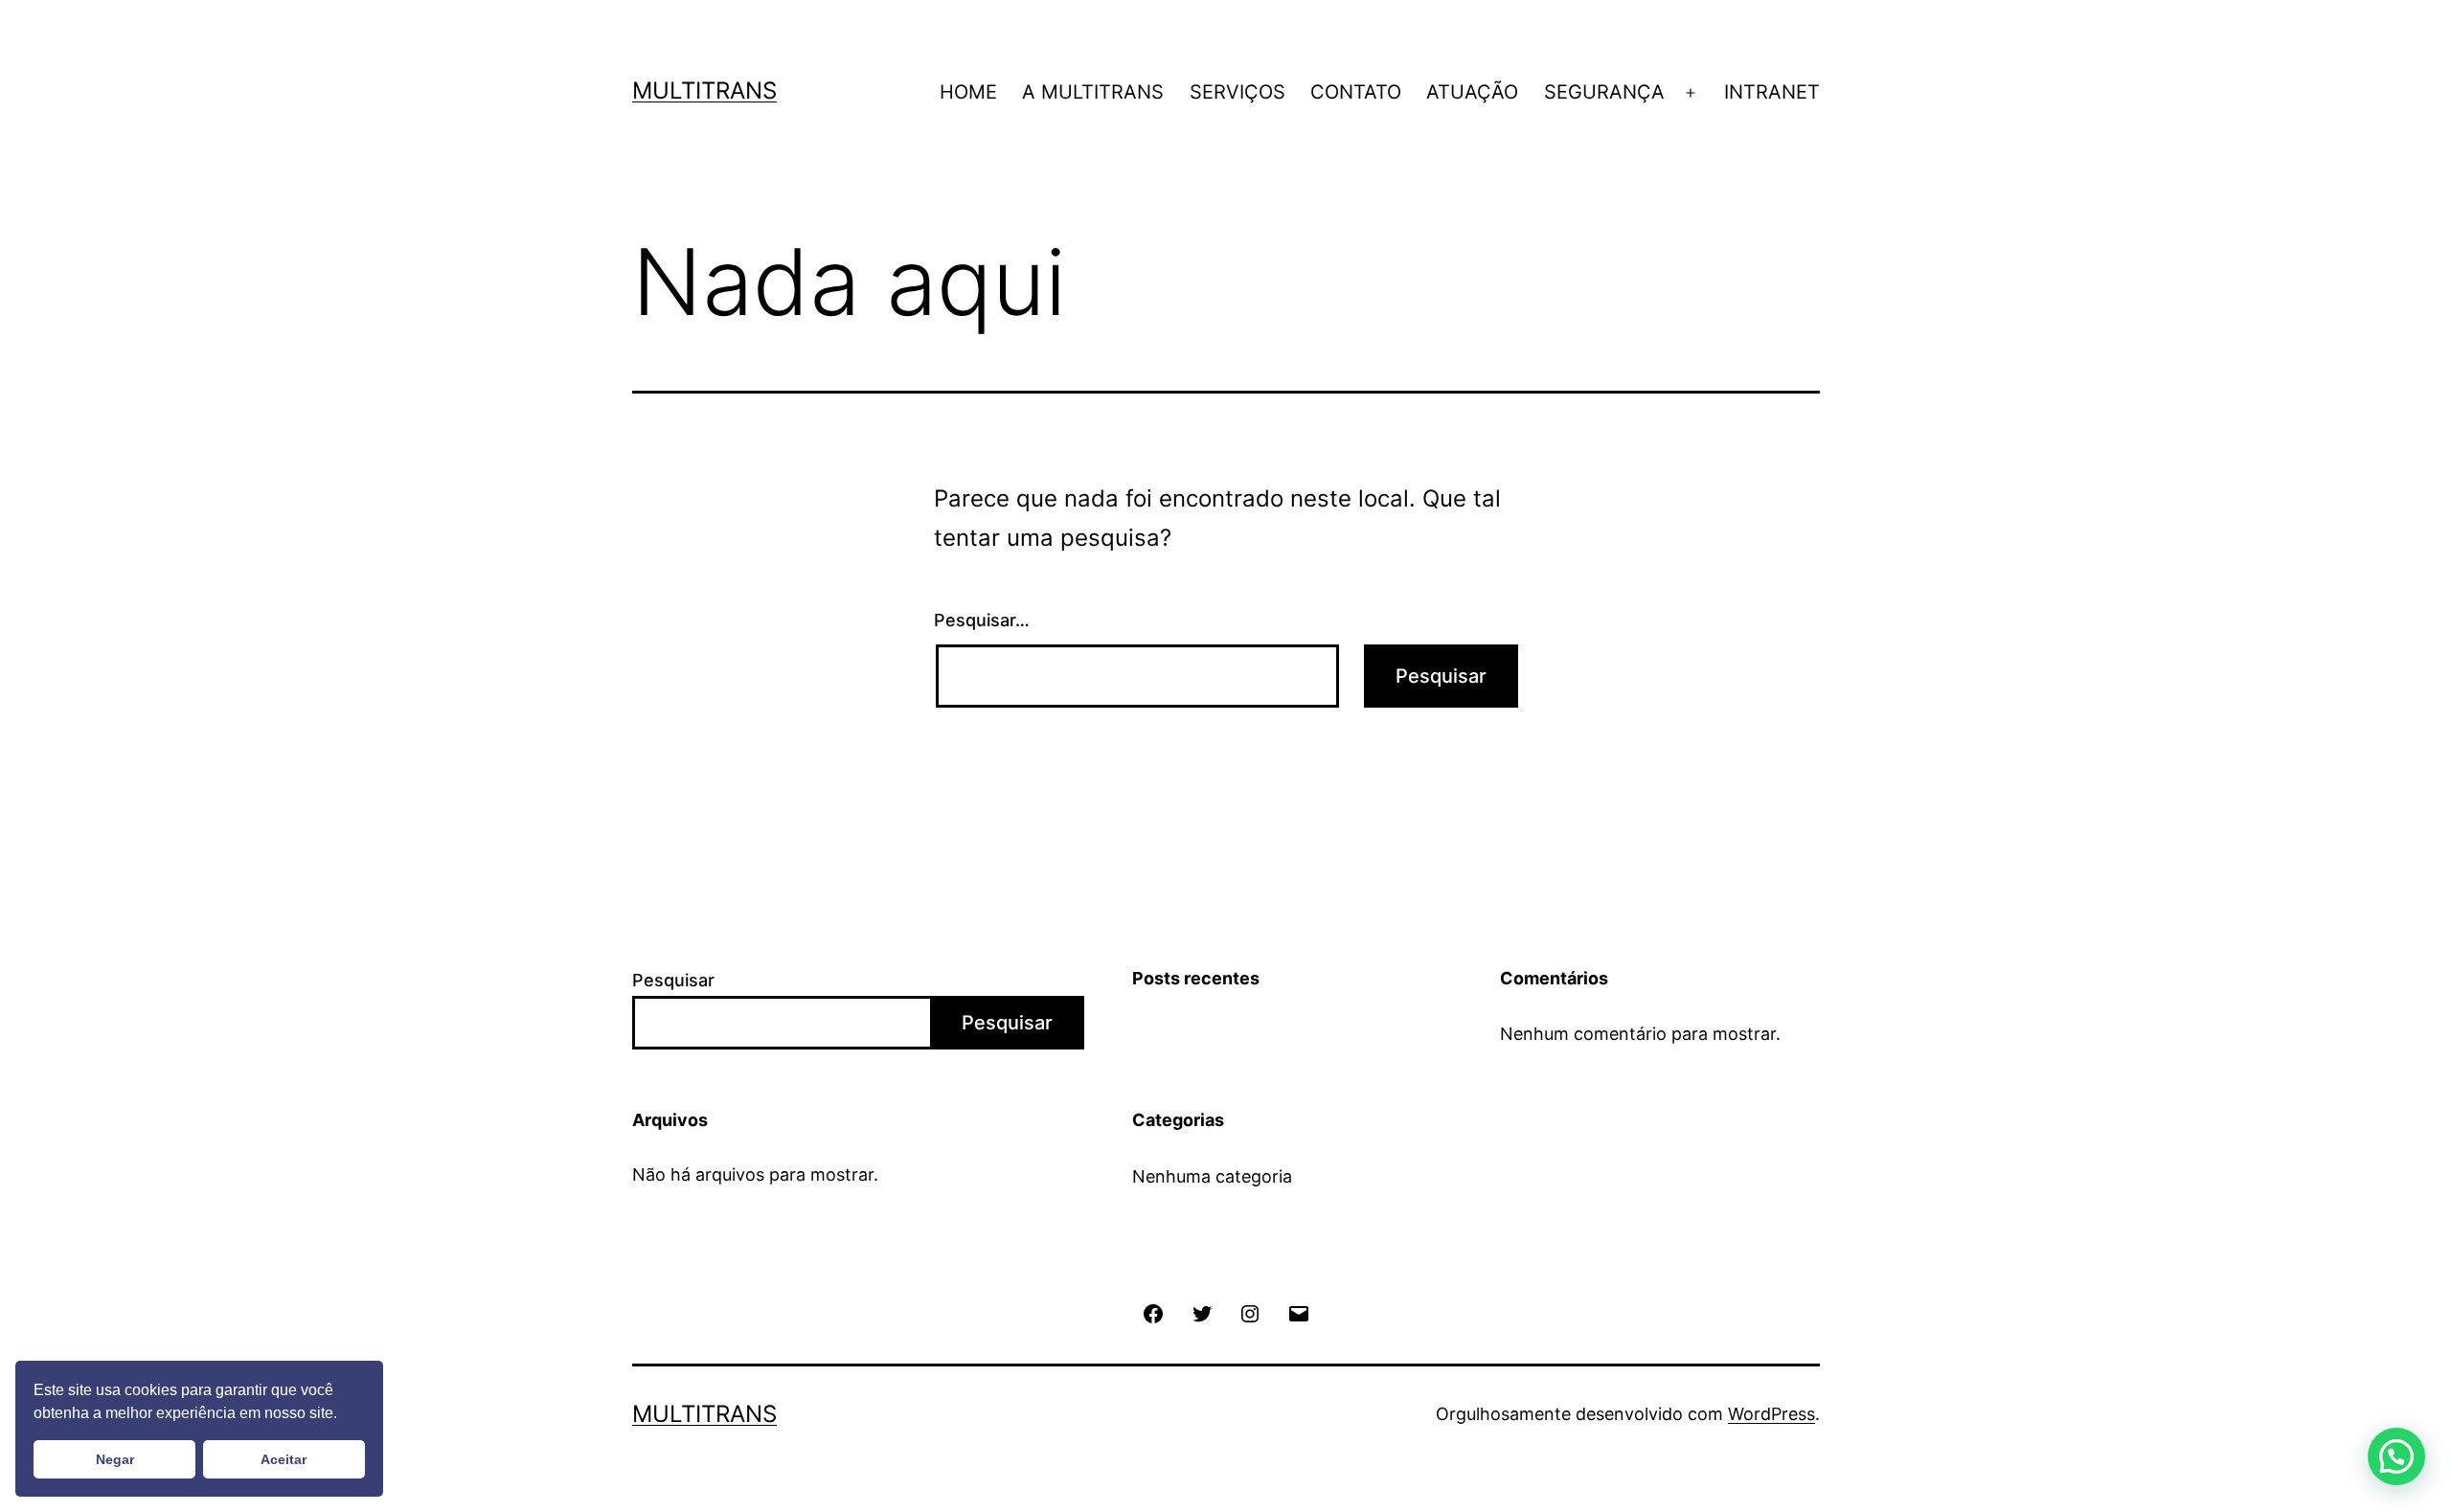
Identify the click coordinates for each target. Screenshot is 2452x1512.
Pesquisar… (982, 620)
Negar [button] (115, 1459)
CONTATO (1356, 92)
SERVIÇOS (1237, 92)
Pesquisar (673, 980)
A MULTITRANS (1093, 92)
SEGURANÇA (1604, 92)
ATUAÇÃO (1472, 92)
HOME (968, 92)
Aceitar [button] (284, 1459)
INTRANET (1772, 92)
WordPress (1771, 1414)
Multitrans (704, 90)
